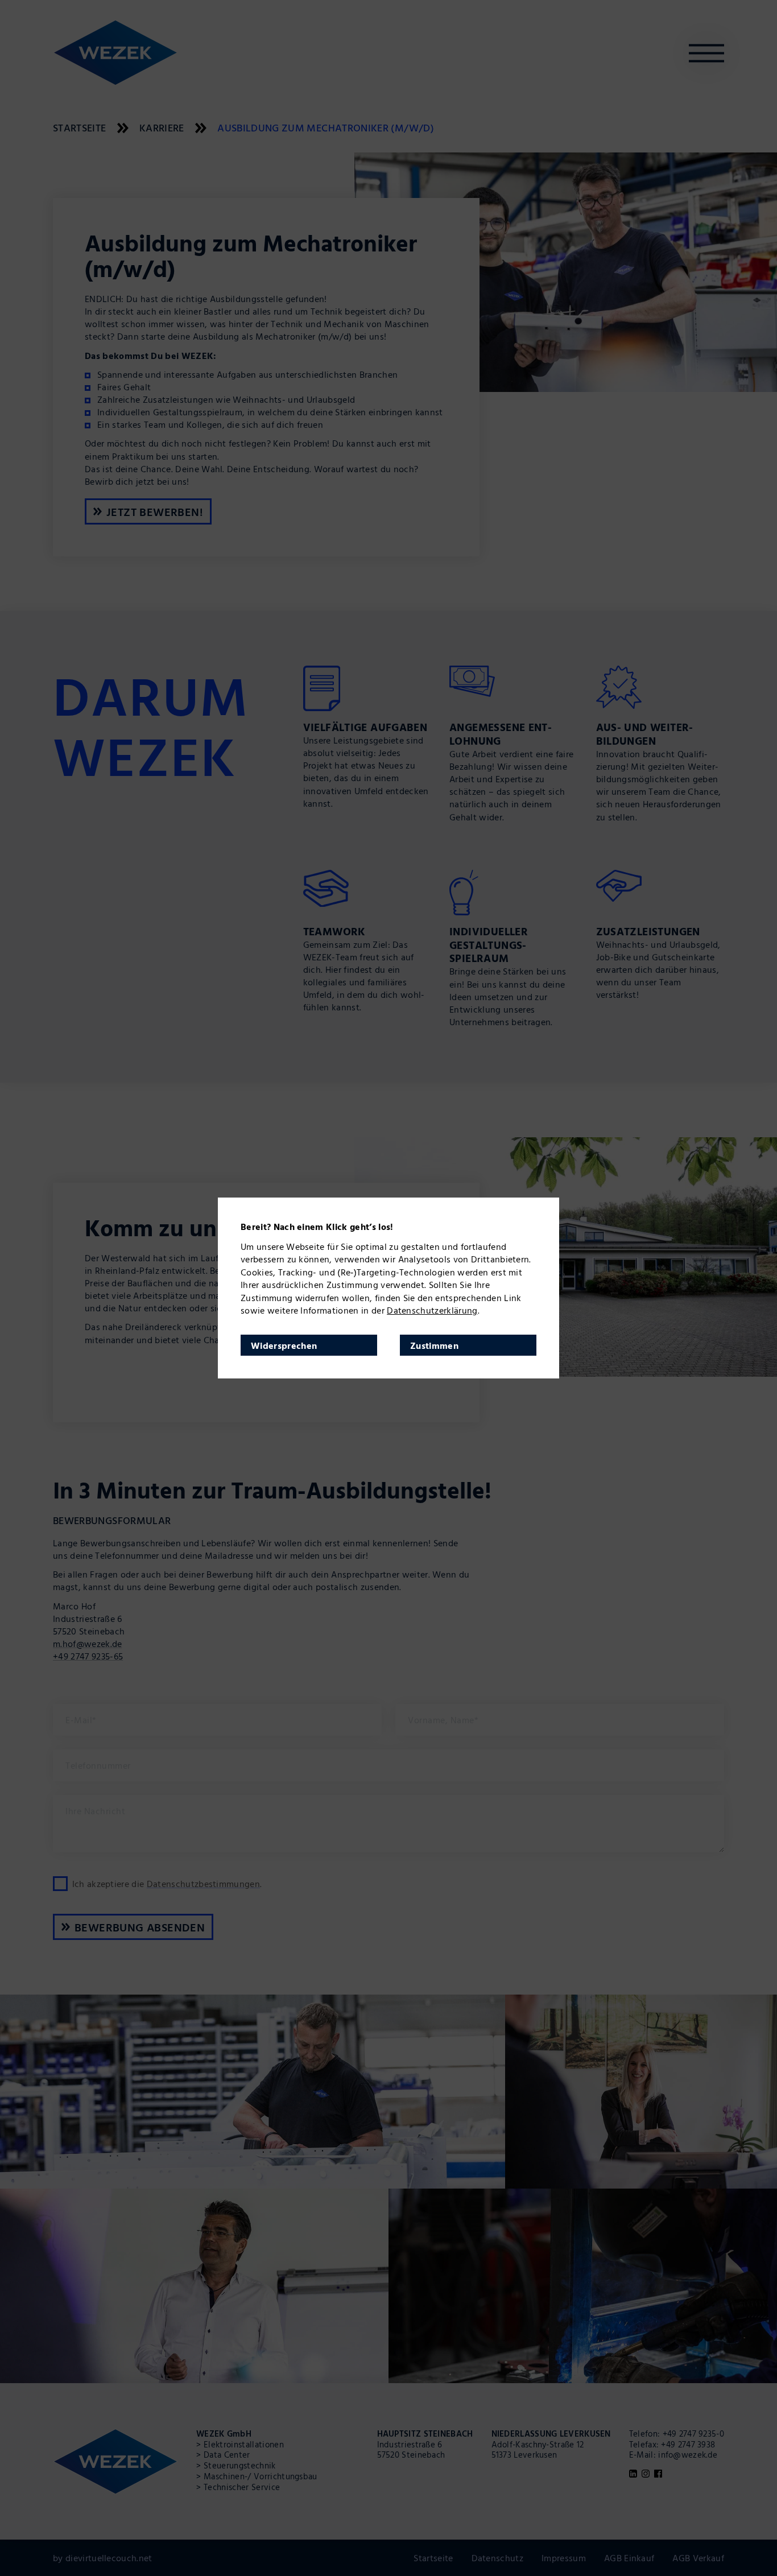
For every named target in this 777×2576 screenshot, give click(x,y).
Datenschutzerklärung (432, 1310)
